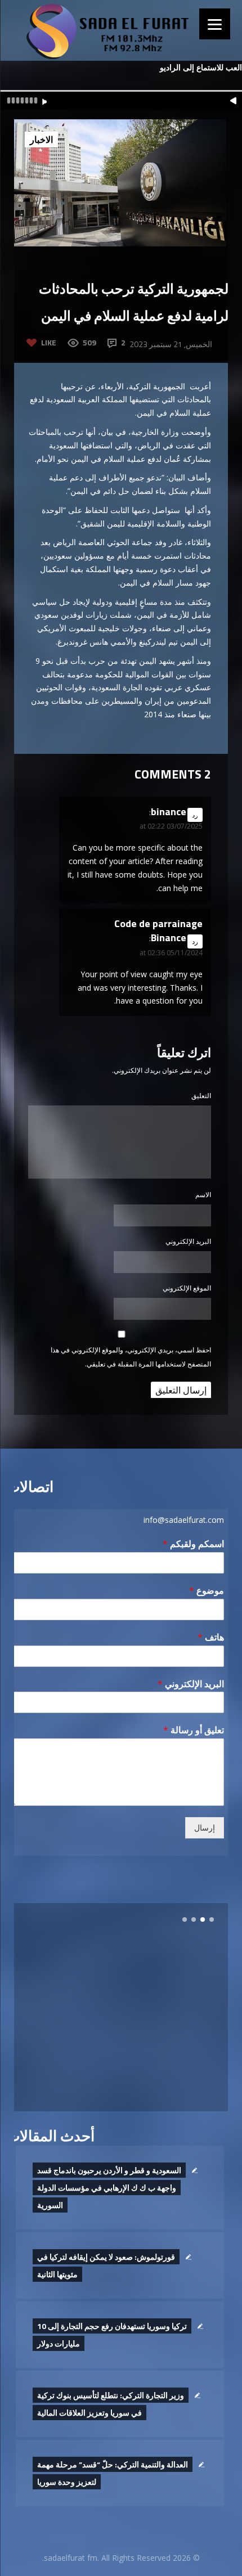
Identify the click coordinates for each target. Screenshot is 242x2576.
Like (49, 342)
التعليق (201, 1096)
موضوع (207, 1591)
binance (169, 812)
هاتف (211, 1637)
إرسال (205, 1828)
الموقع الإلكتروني (187, 1288)
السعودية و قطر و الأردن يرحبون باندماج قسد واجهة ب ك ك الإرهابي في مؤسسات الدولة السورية (109, 2188)
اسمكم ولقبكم (193, 1544)
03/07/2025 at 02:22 (171, 826)
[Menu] (215, 24)
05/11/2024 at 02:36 (171, 953)
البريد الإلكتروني (188, 1241)
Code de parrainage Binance (158, 930)
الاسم (203, 1195)
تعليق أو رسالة (194, 1730)
